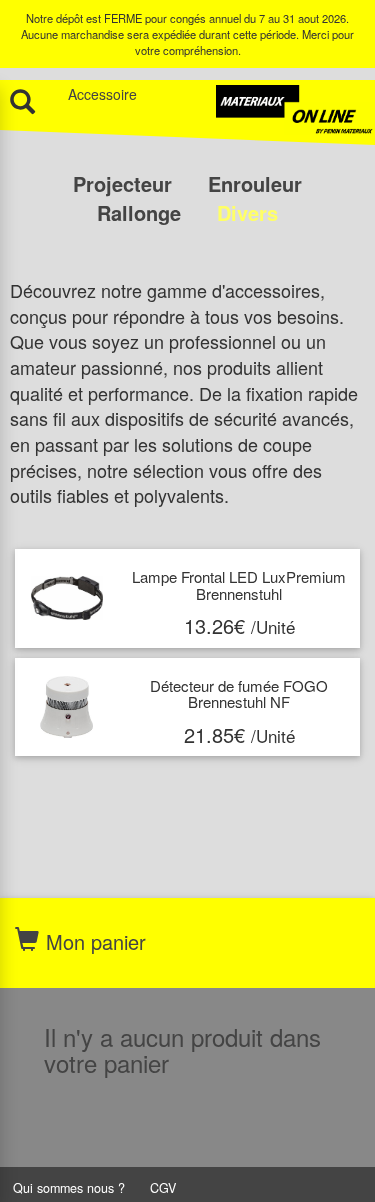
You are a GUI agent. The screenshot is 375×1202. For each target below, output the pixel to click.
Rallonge (142, 212)
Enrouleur (255, 183)
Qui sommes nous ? (69, 1188)
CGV (163, 1188)
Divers (247, 212)
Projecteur (125, 183)
